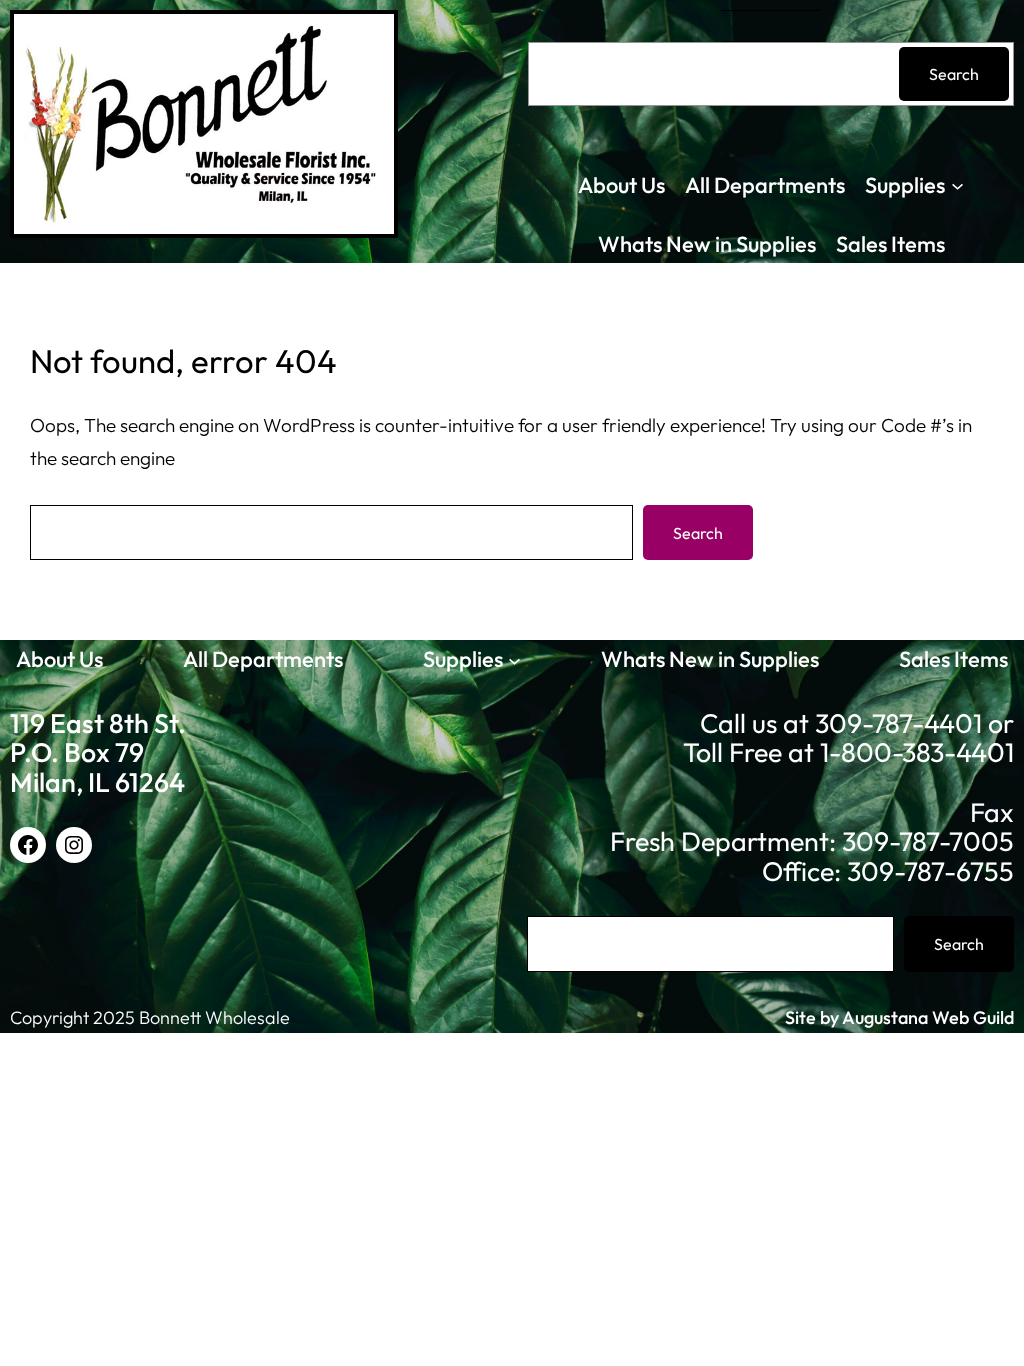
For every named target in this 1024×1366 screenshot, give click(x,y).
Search (954, 74)
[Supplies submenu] (957, 185)
